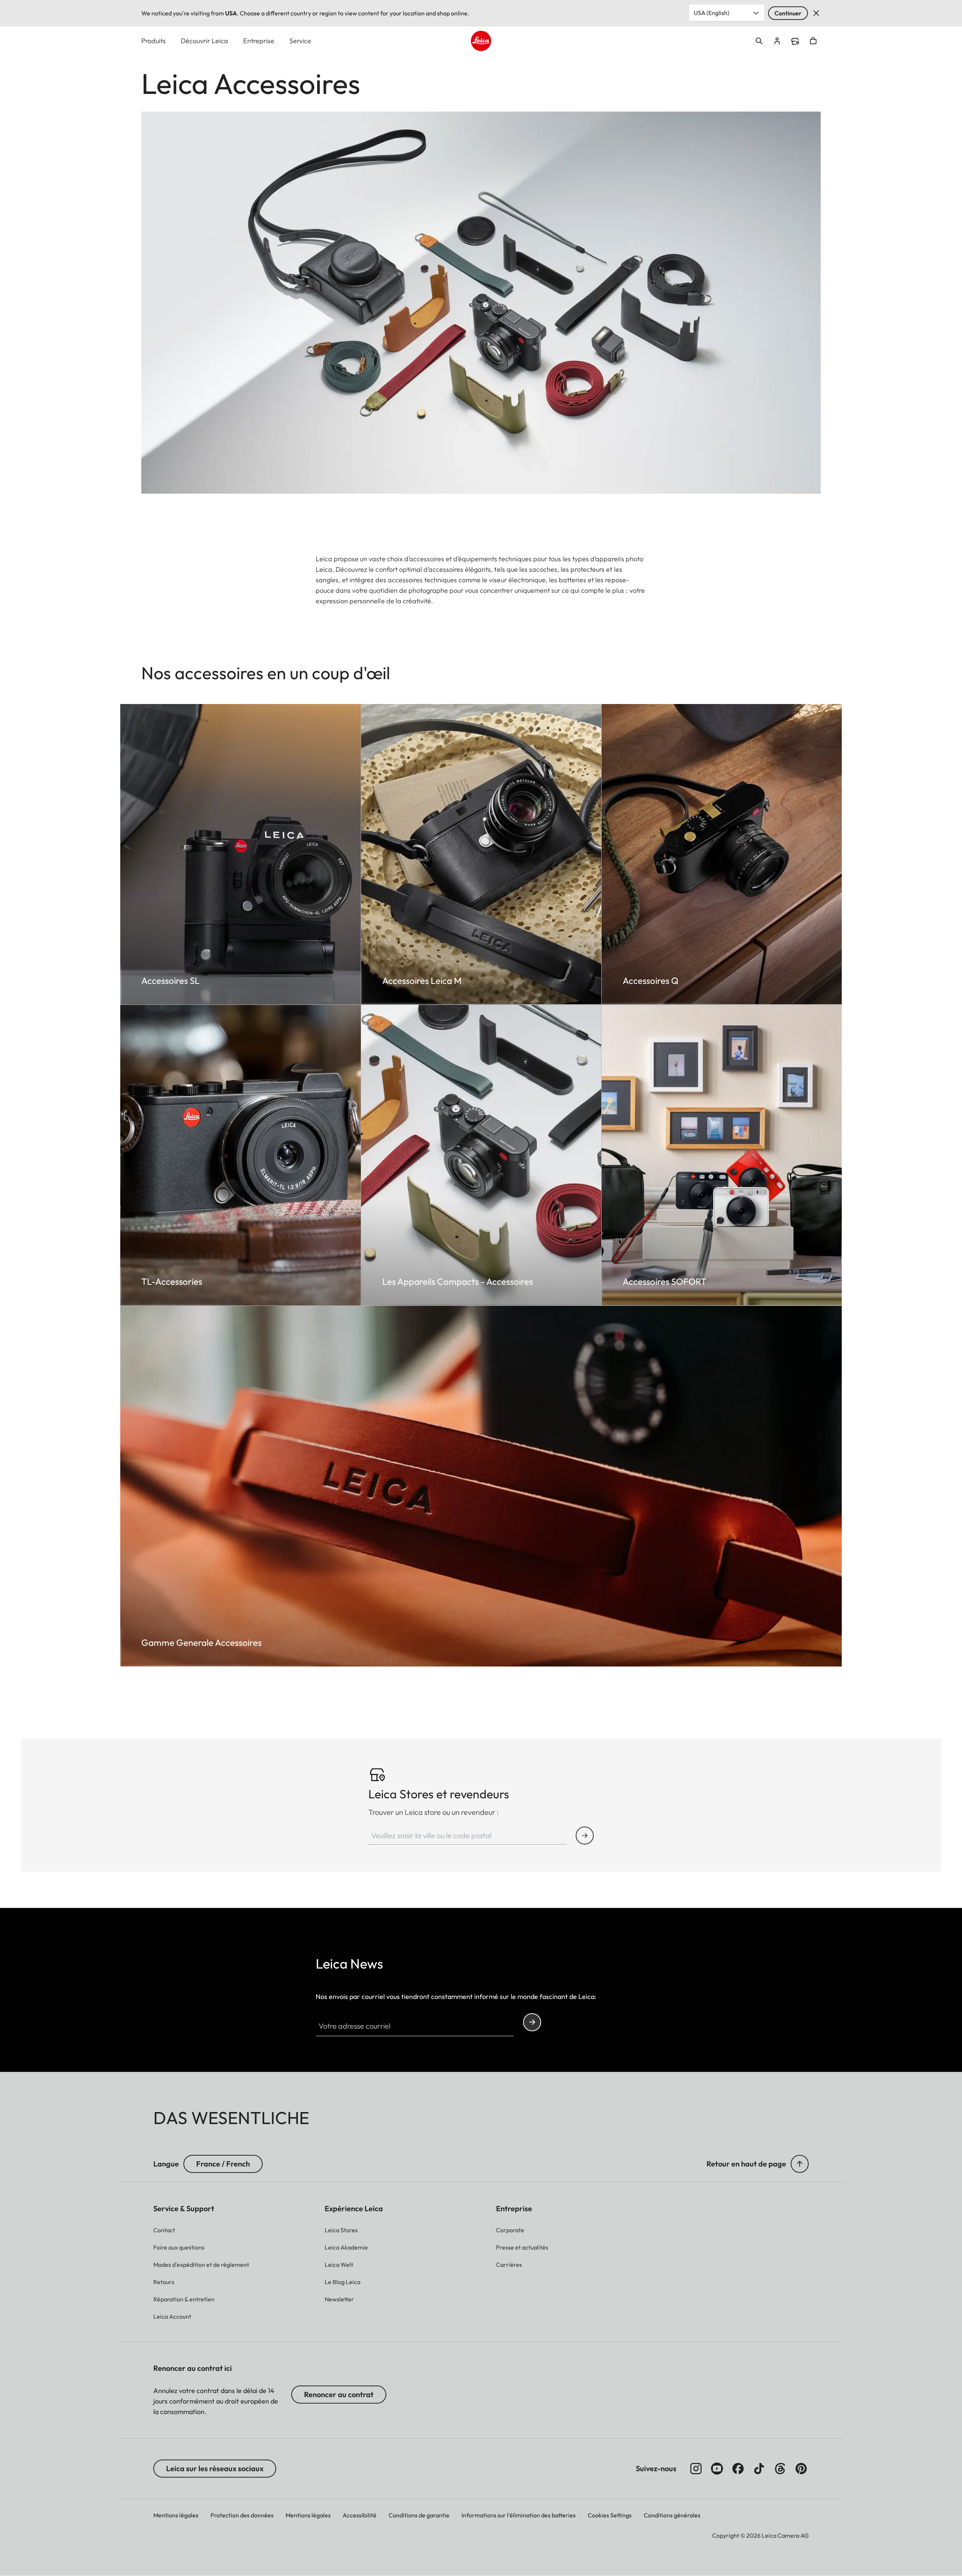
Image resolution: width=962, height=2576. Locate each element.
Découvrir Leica (204, 41)
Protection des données (242, 2515)
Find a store (795, 41)
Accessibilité (360, 2515)
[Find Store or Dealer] (585, 1836)
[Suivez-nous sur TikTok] (759, 2469)
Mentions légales (176, 2515)
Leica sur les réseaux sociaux (215, 2468)
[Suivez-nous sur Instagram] (696, 2469)
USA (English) (712, 13)
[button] (800, 2164)
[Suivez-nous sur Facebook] (738, 2469)
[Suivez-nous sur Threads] (780, 2469)
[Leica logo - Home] (481, 41)
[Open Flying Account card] (777, 41)
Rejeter (816, 13)
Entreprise (259, 41)
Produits (154, 41)
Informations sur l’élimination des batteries (519, 2515)
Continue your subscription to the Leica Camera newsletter (532, 2022)
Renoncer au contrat (339, 2394)
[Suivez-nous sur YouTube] (717, 2469)
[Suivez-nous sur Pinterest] (801, 2469)
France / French (223, 2164)
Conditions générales (672, 2515)
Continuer (788, 13)
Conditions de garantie (419, 2515)
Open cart (813, 41)
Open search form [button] (759, 41)
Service (300, 41)
